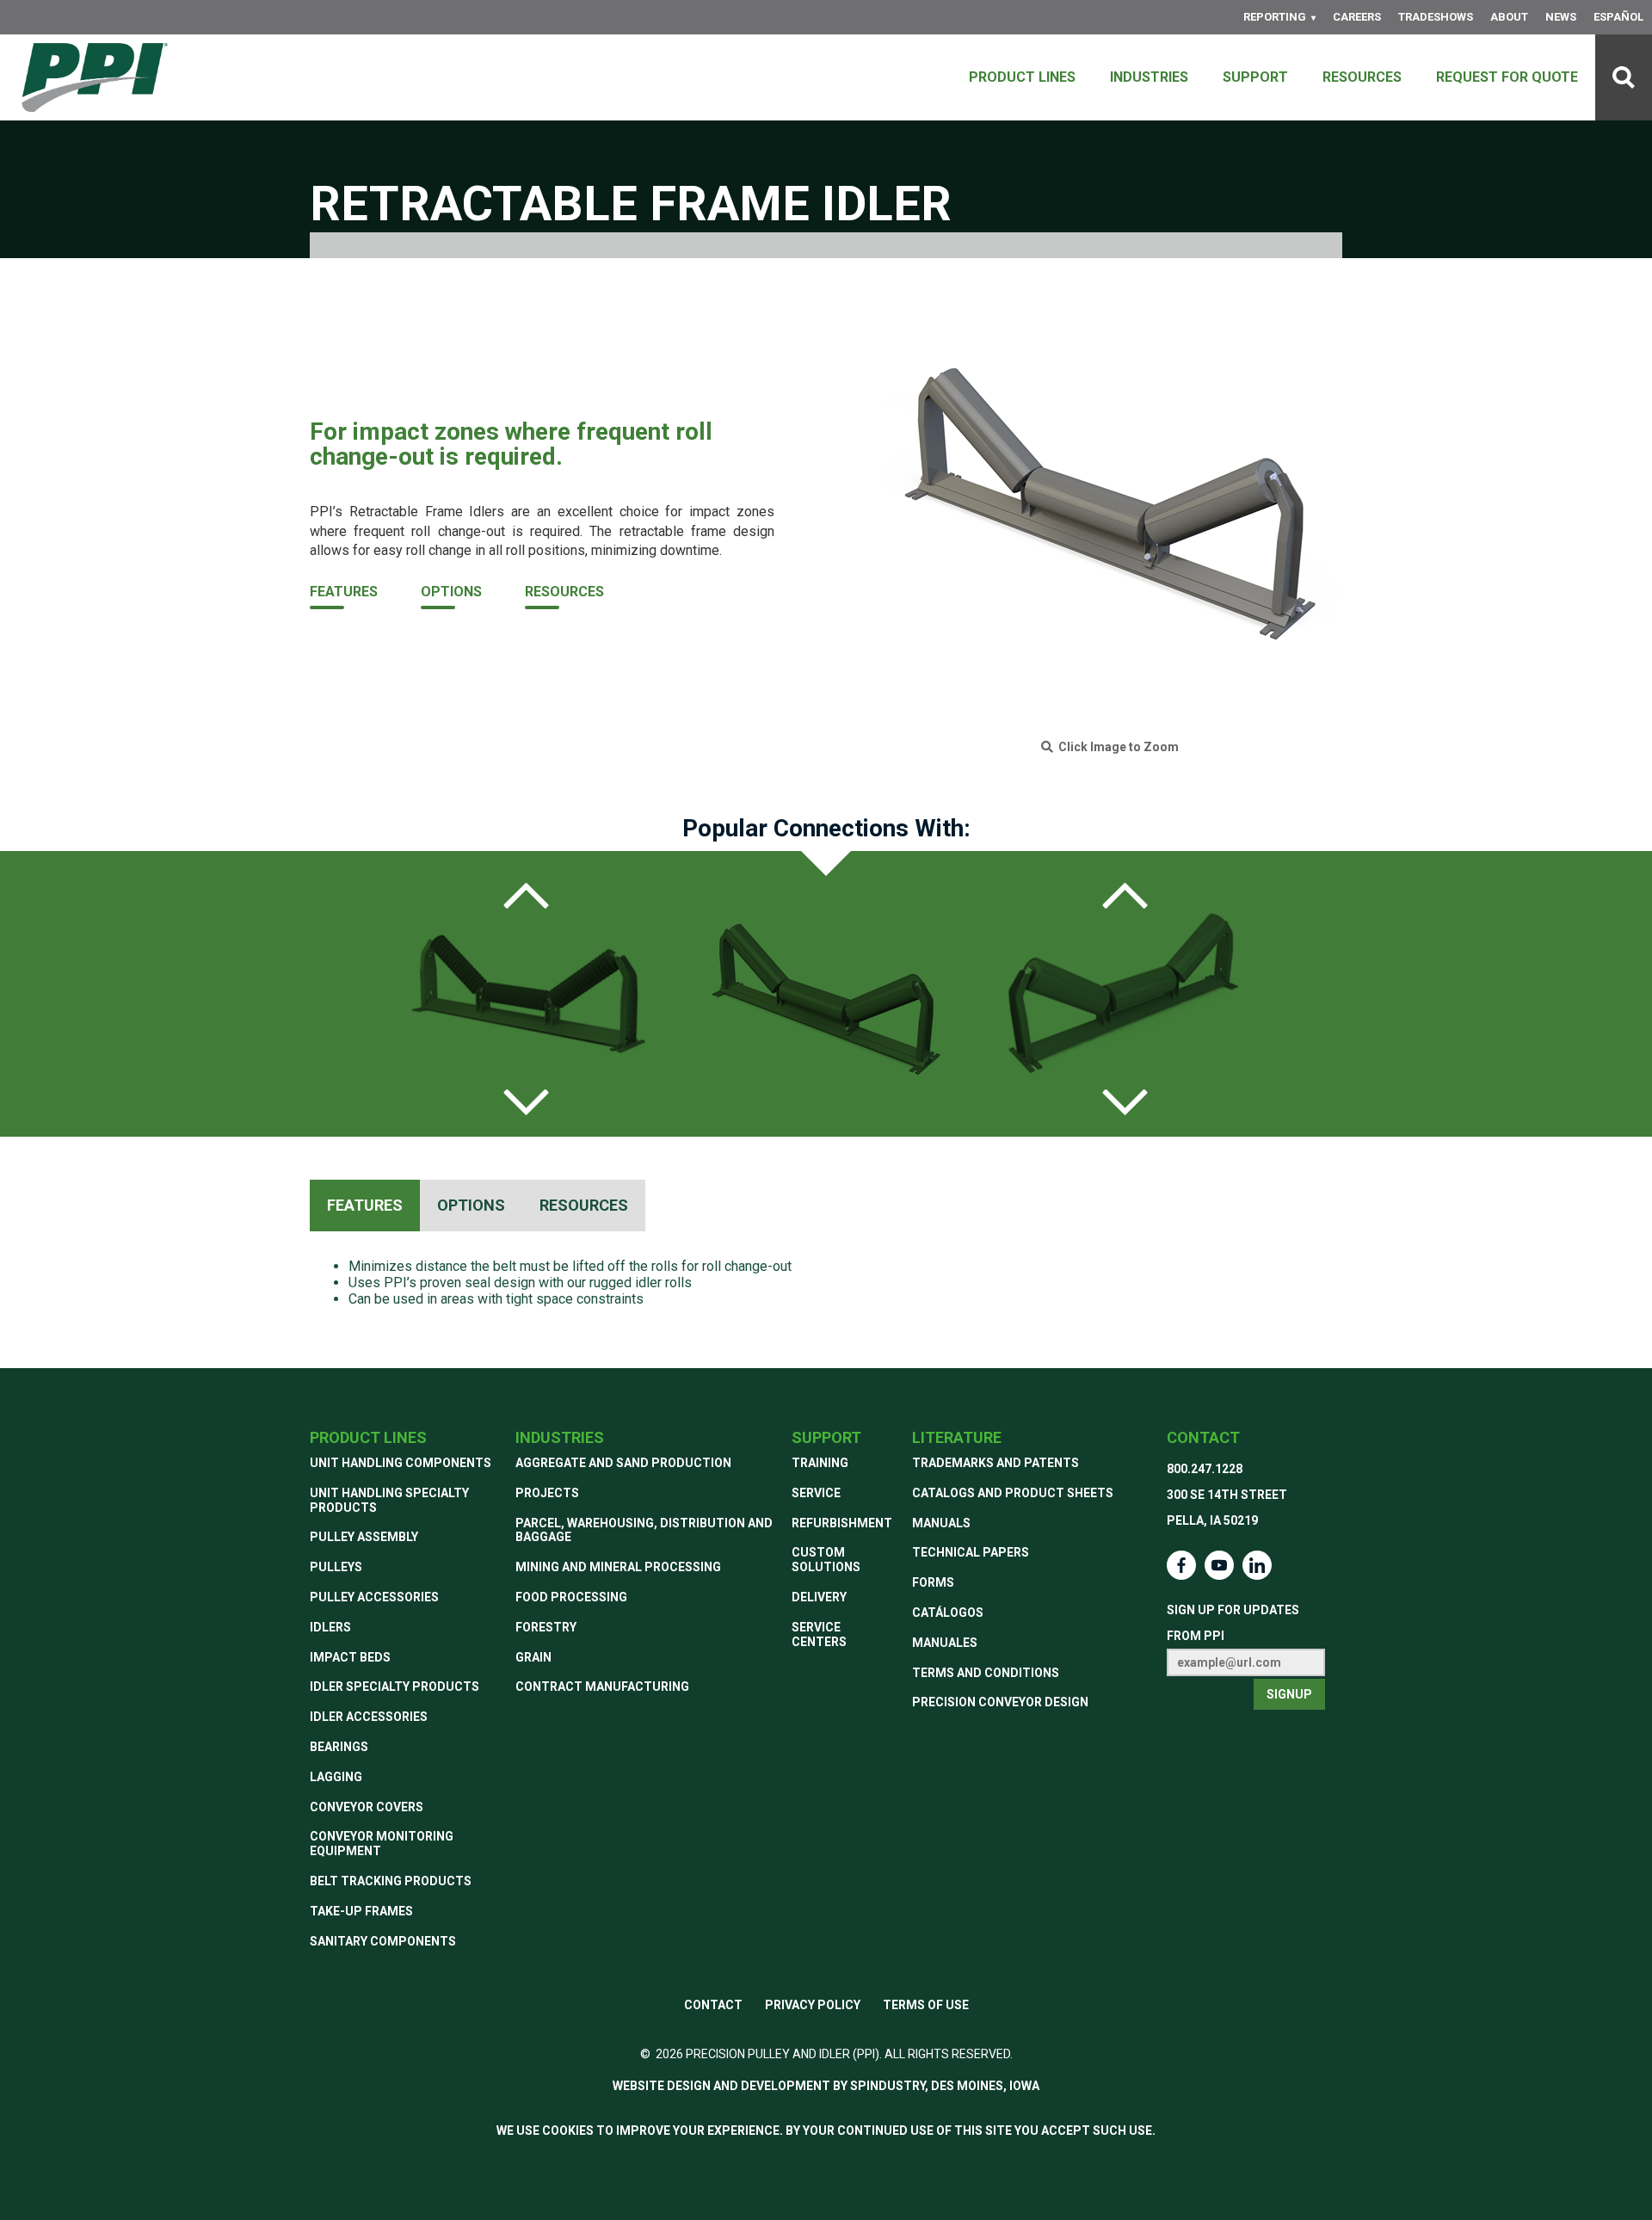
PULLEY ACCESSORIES (374, 1597)
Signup (1289, 1694)
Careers (1357, 17)
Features (344, 592)
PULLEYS (336, 1567)
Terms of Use (926, 2005)
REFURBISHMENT (842, 1523)
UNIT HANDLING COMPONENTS (401, 1463)
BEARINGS (339, 1747)
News (1561, 17)
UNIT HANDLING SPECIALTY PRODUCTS (389, 1500)
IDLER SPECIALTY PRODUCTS (395, 1687)
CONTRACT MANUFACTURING (602, 1687)
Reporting (1275, 17)
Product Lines (1022, 77)
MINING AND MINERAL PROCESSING (618, 1567)
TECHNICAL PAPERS (971, 1552)
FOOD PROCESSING (571, 1597)
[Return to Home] (95, 77)
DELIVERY (819, 1597)
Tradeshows (1436, 17)
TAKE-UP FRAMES (361, 1911)
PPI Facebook (1181, 1565)
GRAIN (533, 1657)
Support (1255, 77)
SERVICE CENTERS (819, 1634)
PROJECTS (547, 1493)
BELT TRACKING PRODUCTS (391, 1881)
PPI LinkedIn (1257, 1565)
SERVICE (816, 1493)
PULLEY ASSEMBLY (364, 1537)
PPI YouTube (1219, 1565)
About (1509, 17)
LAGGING (336, 1777)
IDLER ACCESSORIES (369, 1717)
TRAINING (820, 1463)
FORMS (933, 1582)
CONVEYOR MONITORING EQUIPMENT (382, 1844)
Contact (1203, 1437)
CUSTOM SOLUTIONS (826, 1560)
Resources (1362, 77)
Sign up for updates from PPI (1233, 1623)
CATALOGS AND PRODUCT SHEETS (1013, 1493)
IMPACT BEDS (350, 1657)
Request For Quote (1507, 77)
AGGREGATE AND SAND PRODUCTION (623, 1463)
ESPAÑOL (1618, 17)
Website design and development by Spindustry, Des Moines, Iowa (826, 2086)
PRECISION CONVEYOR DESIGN (1000, 1702)
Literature (957, 1437)
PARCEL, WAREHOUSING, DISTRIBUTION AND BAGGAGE (644, 1530)
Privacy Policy (813, 2005)
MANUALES (945, 1643)
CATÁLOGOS (948, 1613)
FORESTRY (546, 1627)
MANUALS (941, 1523)
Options (451, 592)
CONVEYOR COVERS (367, 1807)
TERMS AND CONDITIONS (986, 1673)
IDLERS (330, 1627)
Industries (1149, 77)
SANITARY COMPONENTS (383, 1941)
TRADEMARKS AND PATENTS (996, 1463)
